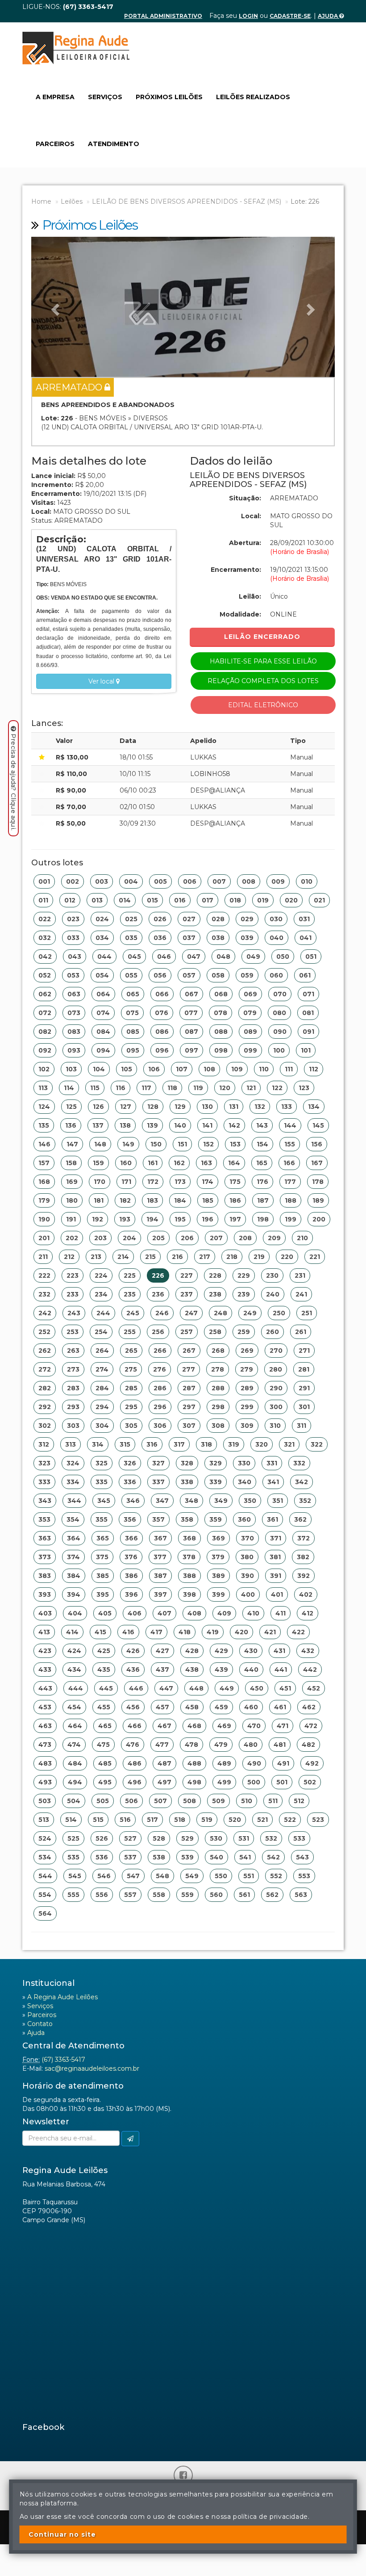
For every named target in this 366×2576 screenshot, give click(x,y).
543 (302, 1857)
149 (128, 1144)
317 (179, 1444)
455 (104, 1707)
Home (41, 201)
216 (177, 1257)
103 (71, 1069)
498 (194, 1782)
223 (73, 1275)
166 (289, 1163)
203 (100, 1238)
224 (101, 1275)
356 (130, 1519)
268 (218, 1351)
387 (160, 1576)
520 (235, 1820)
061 (305, 975)
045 (134, 957)
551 (249, 1876)
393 (45, 1594)
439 (221, 1670)
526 (102, 1838)
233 (73, 1294)
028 (218, 919)
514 (71, 1820)
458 (192, 1707)
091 (308, 1032)
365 (103, 1538)
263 (73, 1351)
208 (245, 1238)
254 (101, 1332)
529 (187, 1838)
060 (276, 975)
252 (44, 1332)
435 (104, 1670)
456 (133, 1707)
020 (291, 900)
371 (276, 1538)
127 (126, 1107)
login (248, 16)
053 (73, 975)
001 (44, 881)
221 (315, 1257)
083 (74, 1032)
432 (308, 1651)
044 (104, 957)
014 (125, 900)
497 (164, 1782)
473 (45, 1745)
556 (102, 1895)
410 (253, 1613)
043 (75, 957)
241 (301, 1294)
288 (218, 1388)
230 (272, 1275)
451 (285, 1688)
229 (244, 1275)
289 (247, 1388)
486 (135, 1763)
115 (95, 1088)
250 (279, 1313)
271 (304, 1351)
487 (164, 1763)
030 (276, 919)
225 (130, 1275)
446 (136, 1688)
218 (232, 1257)
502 (310, 1782)
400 (248, 1594)
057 (189, 975)
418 (185, 1632)
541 (245, 1857)
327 (158, 1463)
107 (182, 1069)
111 (289, 1069)
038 (218, 938)
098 (221, 1050)
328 (187, 1463)
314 (98, 1444)
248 (220, 1313)
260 (272, 1332)
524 (45, 1838)
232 (44, 1294)
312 (44, 1444)
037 (189, 938)
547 (133, 1876)
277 (189, 1369)
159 (98, 1163)
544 (45, 1876)
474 (74, 1745)
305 (131, 1426)
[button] (54, 307)
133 (287, 1107)
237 (187, 1294)
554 (45, 1895)
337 (158, 1482)
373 (45, 1557)
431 (279, 1651)
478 (191, 1745)
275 (131, 1369)
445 (106, 1688)
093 (74, 1050)
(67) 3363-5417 (63, 2060)
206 (187, 1238)
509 (218, 1801)
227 (187, 1275)
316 (152, 1444)
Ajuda (329, 16)
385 (103, 1576)
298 (218, 1407)
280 (276, 1369)
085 (133, 1032)
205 (158, 1238)
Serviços (105, 97)
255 (130, 1332)
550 (221, 1876)
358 (187, 1519)
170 (100, 1182)
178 (318, 1182)
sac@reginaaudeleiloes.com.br (92, 2068)
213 (96, 1257)
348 (191, 1501)
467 (164, 1726)
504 (74, 1801)
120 (225, 1088)
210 (302, 1238)
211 (43, 1257)
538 (159, 1857)
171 (126, 1182)
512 (299, 1801)
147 (72, 1144)
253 (73, 1332)
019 (263, 900)
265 (131, 1351)
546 (104, 1876)
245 (133, 1313)
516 (125, 1820)
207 (216, 1238)
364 (74, 1538)
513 (44, 1820)
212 (69, 1257)
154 (262, 1144)
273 (73, 1369)
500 (254, 1782)
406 (135, 1613)
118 (172, 1088)
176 (262, 1182)
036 (160, 938)
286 (160, 1388)
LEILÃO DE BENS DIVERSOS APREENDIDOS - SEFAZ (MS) (187, 201)
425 (104, 1651)
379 (218, 1557)
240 (273, 1294)
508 (189, 1801)
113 (43, 1088)
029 (247, 919)
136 (71, 1125)
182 (125, 1200)
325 (102, 1463)
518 (180, 1820)
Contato (40, 2024)
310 (275, 1426)
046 (164, 957)
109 (237, 1069)
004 (131, 881)
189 (318, 1200)
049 (253, 957)
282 (45, 1388)
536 (102, 1857)
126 (98, 1107)
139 (152, 1125)
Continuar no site (62, 2534)
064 (103, 994)
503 (45, 1801)
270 (276, 1351)
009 (278, 881)
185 (208, 1200)
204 (129, 1238)
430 (251, 1651)
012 (70, 900)
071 (308, 994)
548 (162, 1876)
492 (312, 1763)
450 (257, 1688)
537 (130, 1857)
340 (245, 1482)
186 (235, 1200)
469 (224, 1726)
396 (131, 1594)
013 (97, 900)
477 (162, 1745)
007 (219, 881)
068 (221, 994)
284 (102, 1388)
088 (221, 1032)
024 (102, 919)
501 (282, 1782)
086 (162, 1032)
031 (304, 919)
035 (131, 938)
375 (102, 1557)
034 (102, 938)
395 (103, 1594)
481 (280, 1745)
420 (241, 1632)
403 (45, 1613)
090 (280, 1032)
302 (45, 1426)
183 (152, 1200)
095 (133, 1050)
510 (247, 1801)
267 (189, 1351)
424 (74, 1651)
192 (98, 1219)
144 (290, 1125)
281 (304, 1369)
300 (276, 1407)
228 (215, 1275)
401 (277, 1594)
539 (187, 1857)
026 (160, 919)
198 (263, 1219)
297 (189, 1407)
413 (44, 1632)
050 (283, 957)
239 (244, 1294)
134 (314, 1107)
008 (249, 881)
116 (121, 1088)
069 (250, 994)
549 (192, 1876)
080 (279, 1013)
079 (250, 1013)
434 (74, 1670)
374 (73, 1557)
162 (179, 1163)
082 (45, 1032)
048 (223, 957)
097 (191, 1050)
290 (276, 1388)
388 (189, 1576)
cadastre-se (290, 16)
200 (319, 1219)
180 (72, 1200)
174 (208, 1182)
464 (75, 1726)
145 (318, 1125)
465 (105, 1726)
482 (308, 1745)
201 (44, 1238)
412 (308, 1613)
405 (105, 1613)
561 (244, 1895)
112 (314, 1069)
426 (133, 1651)
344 (74, 1501)
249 (250, 1313)
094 (103, 1050)
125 (71, 1107)
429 (221, 1651)
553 (304, 1876)
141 (207, 1125)
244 (103, 1313)
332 (299, 1463)
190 (44, 1219)
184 (180, 1200)
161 (153, 1163)
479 (221, 1745)
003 (102, 881)
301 (304, 1407)
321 (289, 1444)
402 (306, 1594)
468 (194, 1726)
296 (160, 1407)
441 (281, 1670)
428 (192, 1651)
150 (156, 1144)
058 (218, 975)
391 (276, 1576)
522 (290, 1820)
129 (180, 1107)
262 (45, 1351)
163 (206, 1163)
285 (131, 1388)
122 (277, 1088)
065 (133, 994)
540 (216, 1857)
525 (73, 1838)
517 (152, 1820)
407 (164, 1613)
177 (290, 1182)
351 (278, 1501)
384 (74, 1576)
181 (99, 1200)
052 (45, 975)
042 (45, 957)
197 (235, 1219)
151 (182, 1144)
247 (191, 1313)
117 (146, 1088)
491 (283, 1763)
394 (74, 1594)
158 (71, 1163)
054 (102, 975)
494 (75, 1782)
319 (234, 1444)
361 (272, 1519)
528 (159, 1838)
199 (291, 1219)
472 (311, 1726)
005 (160, 881)
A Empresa (55, 97)
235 (130, 1294)
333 (44, 1482)
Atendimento (114, 144)
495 (105, 1782)
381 (275, 1557)
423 (45, 1651)
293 (73, 1407)
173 (180, 1182)
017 (208, 900)
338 (187, 1482)
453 (45, 1707)
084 (103, 1032)
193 (125, 1219)
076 (162, 1013)
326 (130, 1463)
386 (131, 1576)
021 (319, 900)
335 (102, 1482)
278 (218, 1369)
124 (44, 1107)
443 (45, 1688)
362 (300, 1519)
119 (198, 1088)
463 (45, 1726)
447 (166, 1688)
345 (104, 1501)
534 (45, 1857)
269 (247, 1351)
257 (187, 1332)
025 (131, 919)
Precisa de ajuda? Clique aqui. (13, 782)
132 (260, 1107)
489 (224, 1763)
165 (262, 1163)
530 (216, 1838)
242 (45, 1313)
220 (287, 1257)
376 (131, 1557)
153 (235, 1144)
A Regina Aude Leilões (62, 1997)
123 (304, 1088)
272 (45, 1369)
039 (247, 938)
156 (317, 1144)
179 (44, 1200)
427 (162, 1651)
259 (244, 1332)
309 (247, 1426)
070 (280, 994)
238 (215, 1294)
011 (43, 900)
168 (44, 1182)
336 (130, 1482)
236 (158, 1294)
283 (73, 1388)
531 (244, 1838)
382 (303, 1557)
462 (309, 1707)
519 (207, 1820)
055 (131, 975)
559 (187, 1895)
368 (189, 1538)
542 (273, 1857)
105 (127, 1069)
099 (250, 1050)
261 (301, 1332)
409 (224, 1613)
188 (291, 1200)
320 (262, 1444)
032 (45, 938)
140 (180, 1125)
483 (45, 1763)
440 (251, 1670)
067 (191, 994)
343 (45, 1501)
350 (250, 1501)
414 (72, 1632)
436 (133, 1670)
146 (44, 1144)
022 (45, 919)
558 (159, 1895)
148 (100, 1144)
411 (281, 1613)
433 (45, 1670)
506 (131, 1801)
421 (270, 1632)
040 (277, 938)
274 (102, 1369)
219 (259, 1257)
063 (74, 994)
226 (158, 1275)
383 (45, 1576)
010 (307, 881)
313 (71, 1444)
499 (224, 1782)
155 (290, 1144)
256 (158, 1332)
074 (103, 1013)
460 (251, 1707)
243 (74, 1313)
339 (216, 1482)
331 (272, 1463)
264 (102, 1351)
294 (102, 1407)
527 (130, 1838)
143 (262, 1125)
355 (102, 1519)
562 (272, 1895)
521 (262, 1820)
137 (98, 1125)
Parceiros (55, 144)
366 (131, 1538)
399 (218, 1594)
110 (264, 1069)
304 (102, 1426)
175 (235, 1182)
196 (208, 1219)
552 (276, 1876)
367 (160, 1538)
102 (44, 1069)
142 (234, 1125)
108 (209, 1069)
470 (254, 1726)
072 (45, 1013)
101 (306, 1050)
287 (189, 1388)
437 (162, 1670)
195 (180, 1219)
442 (310, 1670)
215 (150, 1257)
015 (152, 900)
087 (191, 1032)
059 (247, 975)
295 (131, 1407)
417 (156, 1632)
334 (73, 1482)
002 (73, 881)
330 (244, 1463)
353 (44, 1519)
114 (69, 1088)
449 (227, 1688)
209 (274, 1238)
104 (99, 1069)
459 (221, 1707)
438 (192, 1670)
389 (218, 1576)
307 (189, 1426)
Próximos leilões (169, 97)
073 (74, 1013)
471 (283, 1726)
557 (130, 1895)
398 (189, 1594)
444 (76, 1688)
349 (221, 1501)
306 (160, 1426)
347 (162, 1501)
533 (299, 1838)
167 (317, 1163)
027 (189, 919)
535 (73, 1857)
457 (162, 1707)
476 (133, 1745)
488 (194, 1763)
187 (263, 1200)
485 (105, 1763)
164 (234, 1163)
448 (196, 1688)
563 (301, 1895)
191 (71, 1219)
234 (101, 1294)
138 (125, 1125)
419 (213, 1632)
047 (194, 957)
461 (280, 1707)
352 (305, 1501)
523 (318, 1820)
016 (180, 900)
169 (72, 1182)
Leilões (72, 201)
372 (304, 1538)
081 (308, 1013)
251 (307, 1313)
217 (205, 1257)
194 (152, 1219)
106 (154, 1069)
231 (300, 1275)
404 (75, 1613)
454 (74, 1707)
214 (123, 1257)
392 (304, 1576)
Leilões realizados (253, 97)
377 (160, 1557)
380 (247, 1557)
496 (135, 1782)
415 (100, 1632)
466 (135, 1726)
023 (73, 919)
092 (45, 1050)
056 (160, 975)
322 (317, 1444)
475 (103, 1745)
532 (271, 1838)
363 (45, 1538)
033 (73, 938)
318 (206, 1444)
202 (72, 1238)
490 (254, 1763)
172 (153, 1182)
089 (250, 1032)
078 (220, 1013)
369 (218, 1538)
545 (75, 1876)
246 (162, 1313)
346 (133, 1501)
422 (298, 1632)
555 (73, 1895)
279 (247, 1369)
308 (218, 1426)
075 (132, 1013)
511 (273, 1801)
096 (162, 1050)
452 (314, 1688)
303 (73, 1426)
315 (125, 1444)
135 (44, 1125)
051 (311, 957)
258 (215, 1332)
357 (158, 1519)
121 (251, 1088)
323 (44, 1463)
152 (208, 1144)
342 (302, 1482)
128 (153, 1107)
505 (103, 1801)
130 (207, 1107)
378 (189, 1557)
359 (216, 1519)
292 (45, 1407)
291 (304, 1388)
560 (216, 1895)
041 (306, 938)
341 (273, 1482)
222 (44, 1275)
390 (247, 1576)
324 (73, 1463)
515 (98, 1820)
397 (160, 1594)
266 (160, 1351)
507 (160, 1801)
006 (190, 881)
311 (302, 1426)
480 (251, 1745)
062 (45, 994)
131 (234, 1107)
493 (45, 1782)
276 (160, 1369)
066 (162, 994)
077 (191, 1013)
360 (244, 1519)
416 (128, 1632)
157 (44, 1163)
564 (45, 1913)
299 (247, 1407)
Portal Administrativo (163, 16)
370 (247, 1538)
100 (279, 1050)
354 (73, 1519)
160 (126, 1163)
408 (194, 1613)
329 (216, 1463)
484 (75, 1763)
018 (235, 900)
